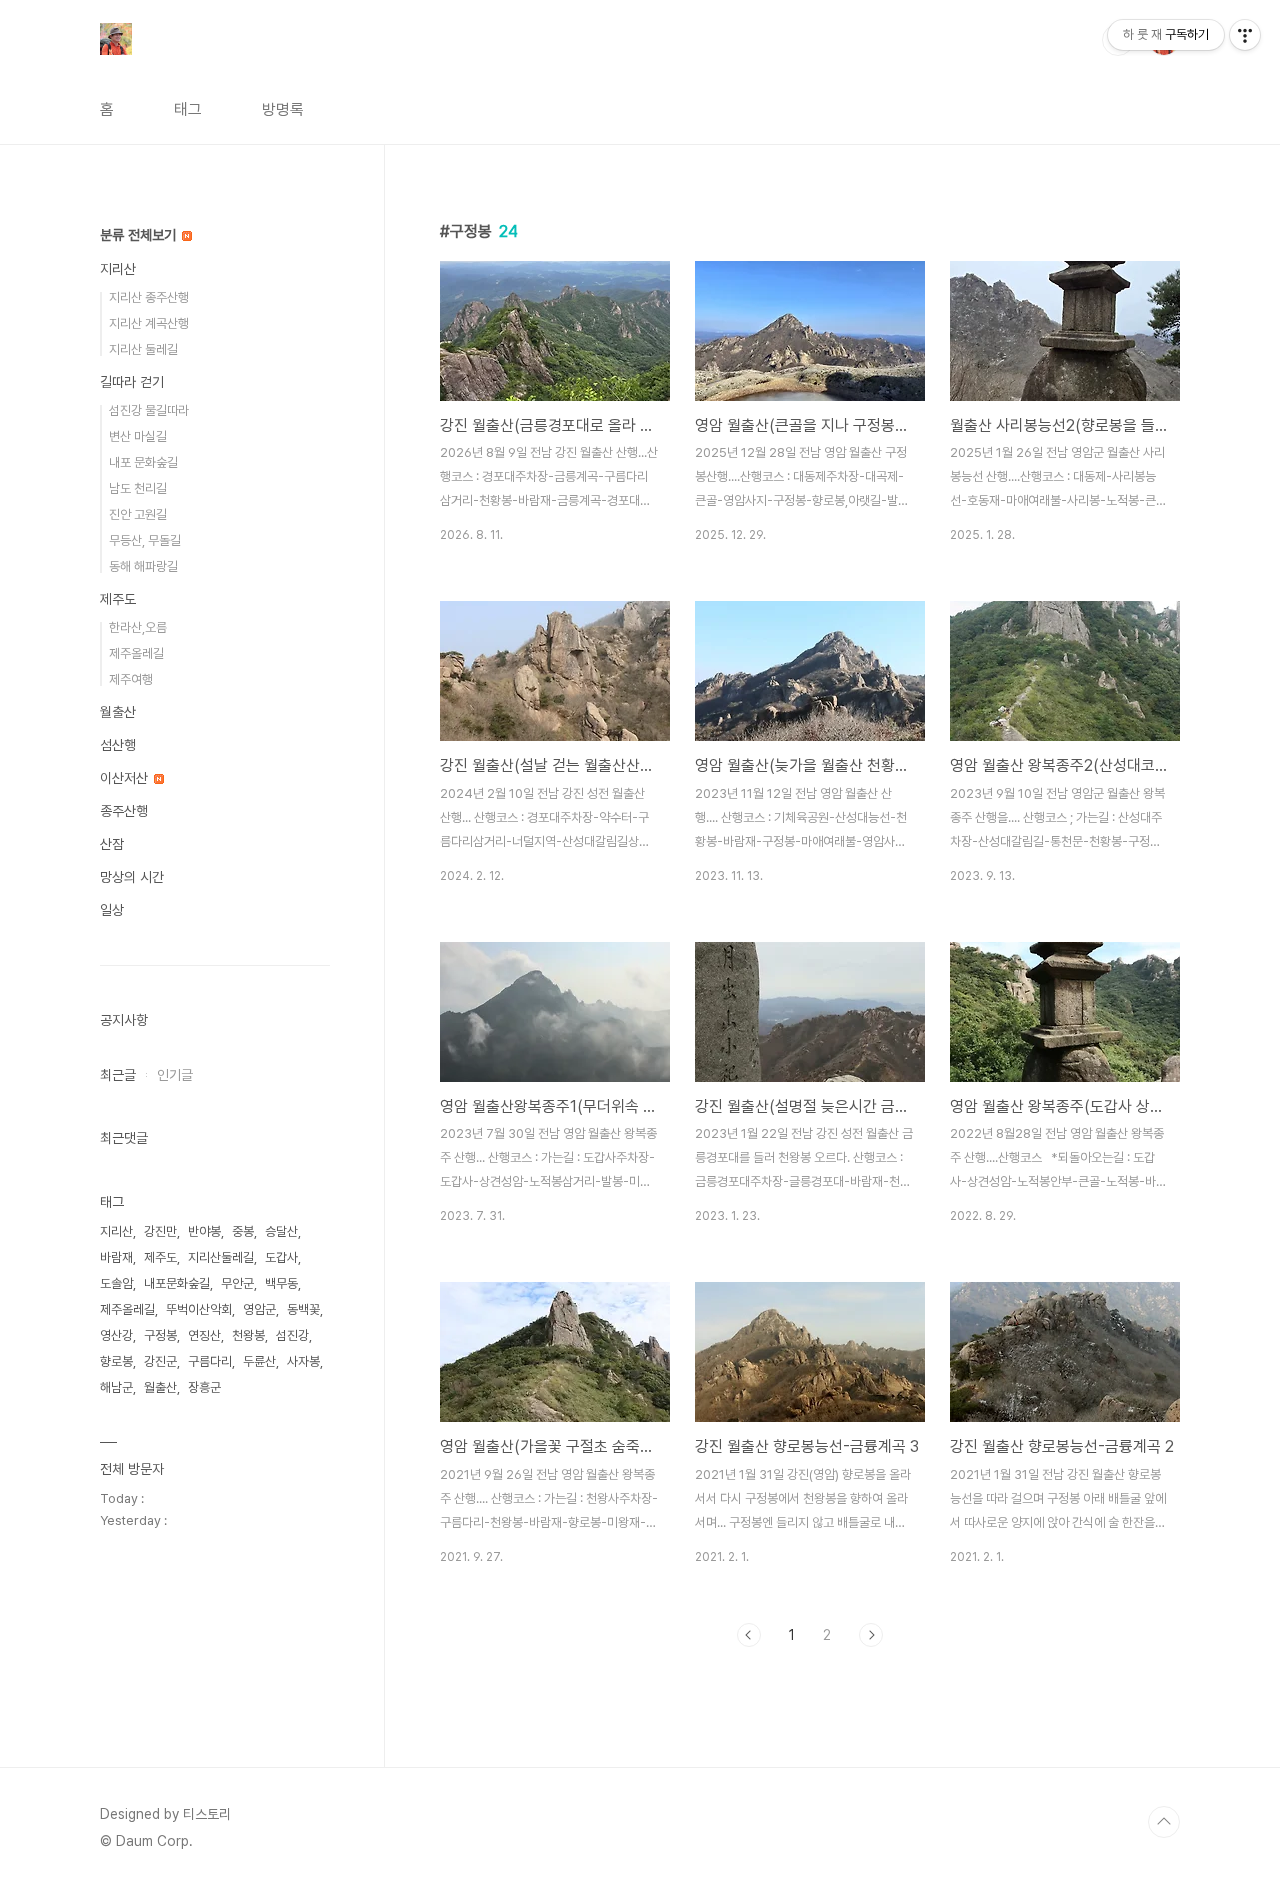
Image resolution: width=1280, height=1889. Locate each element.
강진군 (160, 1361)
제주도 (118, 599)
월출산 (118, 712)
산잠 (112, 844)
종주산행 (124, 811)
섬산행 (118, 745)
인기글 (175, 1075)
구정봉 (160, 1335)
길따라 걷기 (132, 382)
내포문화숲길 (177, 1283)
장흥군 (204, 1387)
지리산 (118, 269)
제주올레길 (136, 653)
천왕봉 (248, 1335)
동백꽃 (303, 1309)
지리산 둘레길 (143, 349)
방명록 (283, 109)
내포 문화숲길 (143, 462)
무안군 (237, 1283)
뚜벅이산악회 (199, 1309)
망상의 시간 (132, 877)
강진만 (160, 1231)
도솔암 (116, 1283)
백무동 (281, 1283)
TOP (1164, 1822)
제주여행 (131, 679)
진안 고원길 (138, 514)
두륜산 (259, 1361)
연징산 (204, 1335)
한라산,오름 (138, 627)
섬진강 (292, 1335)
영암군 (259, 1309)
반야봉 (204, 1231)
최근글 (118, 1075)
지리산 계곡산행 (149, 323)
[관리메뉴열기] (1245, 35)
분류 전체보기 (140, 235)
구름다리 (210, 1361)
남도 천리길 (138, 488)
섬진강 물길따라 (149, 410)
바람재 (116, 1257)
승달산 (281, 1231)
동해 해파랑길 (143, 566)
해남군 (116, 1387)
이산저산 (126, 778)
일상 (112, 910)
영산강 (116, 1335)
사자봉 (303, 1361)
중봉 (243, 1231)
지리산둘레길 (221, 1257)
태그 (188, 109)
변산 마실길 (138, 436)
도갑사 (281, 1257)
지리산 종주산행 (149, 297)
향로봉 (116, 1361)
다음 (871, 1635)
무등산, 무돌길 (145, 540)
